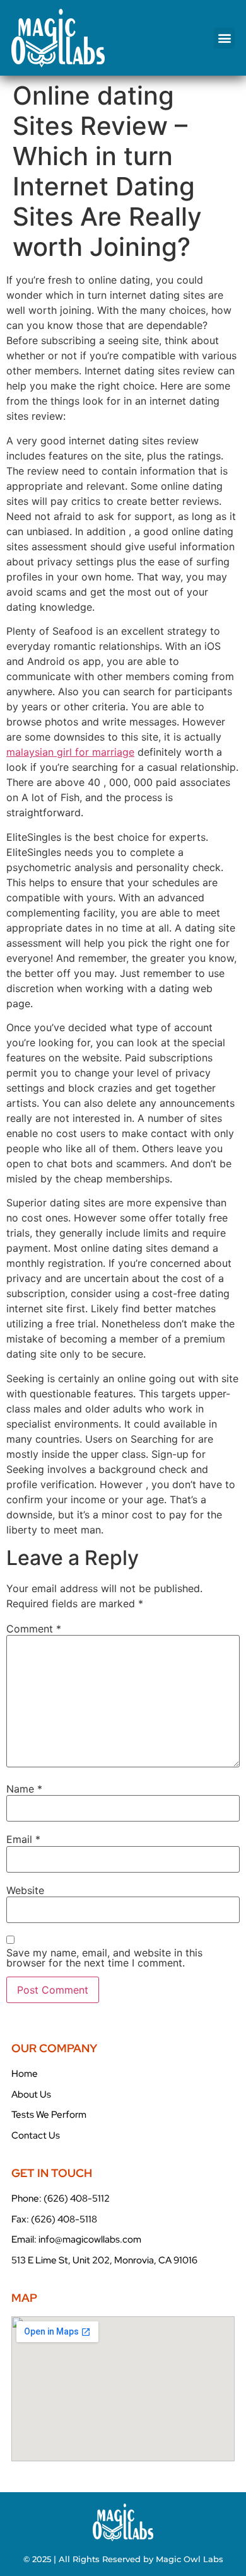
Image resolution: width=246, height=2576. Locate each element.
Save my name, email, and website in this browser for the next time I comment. (104, 1958)
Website (25, 1890)
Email (23, 1839)
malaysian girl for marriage (70, 752)
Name (24, 1789)
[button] (224, 38)
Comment (34, 1629)
